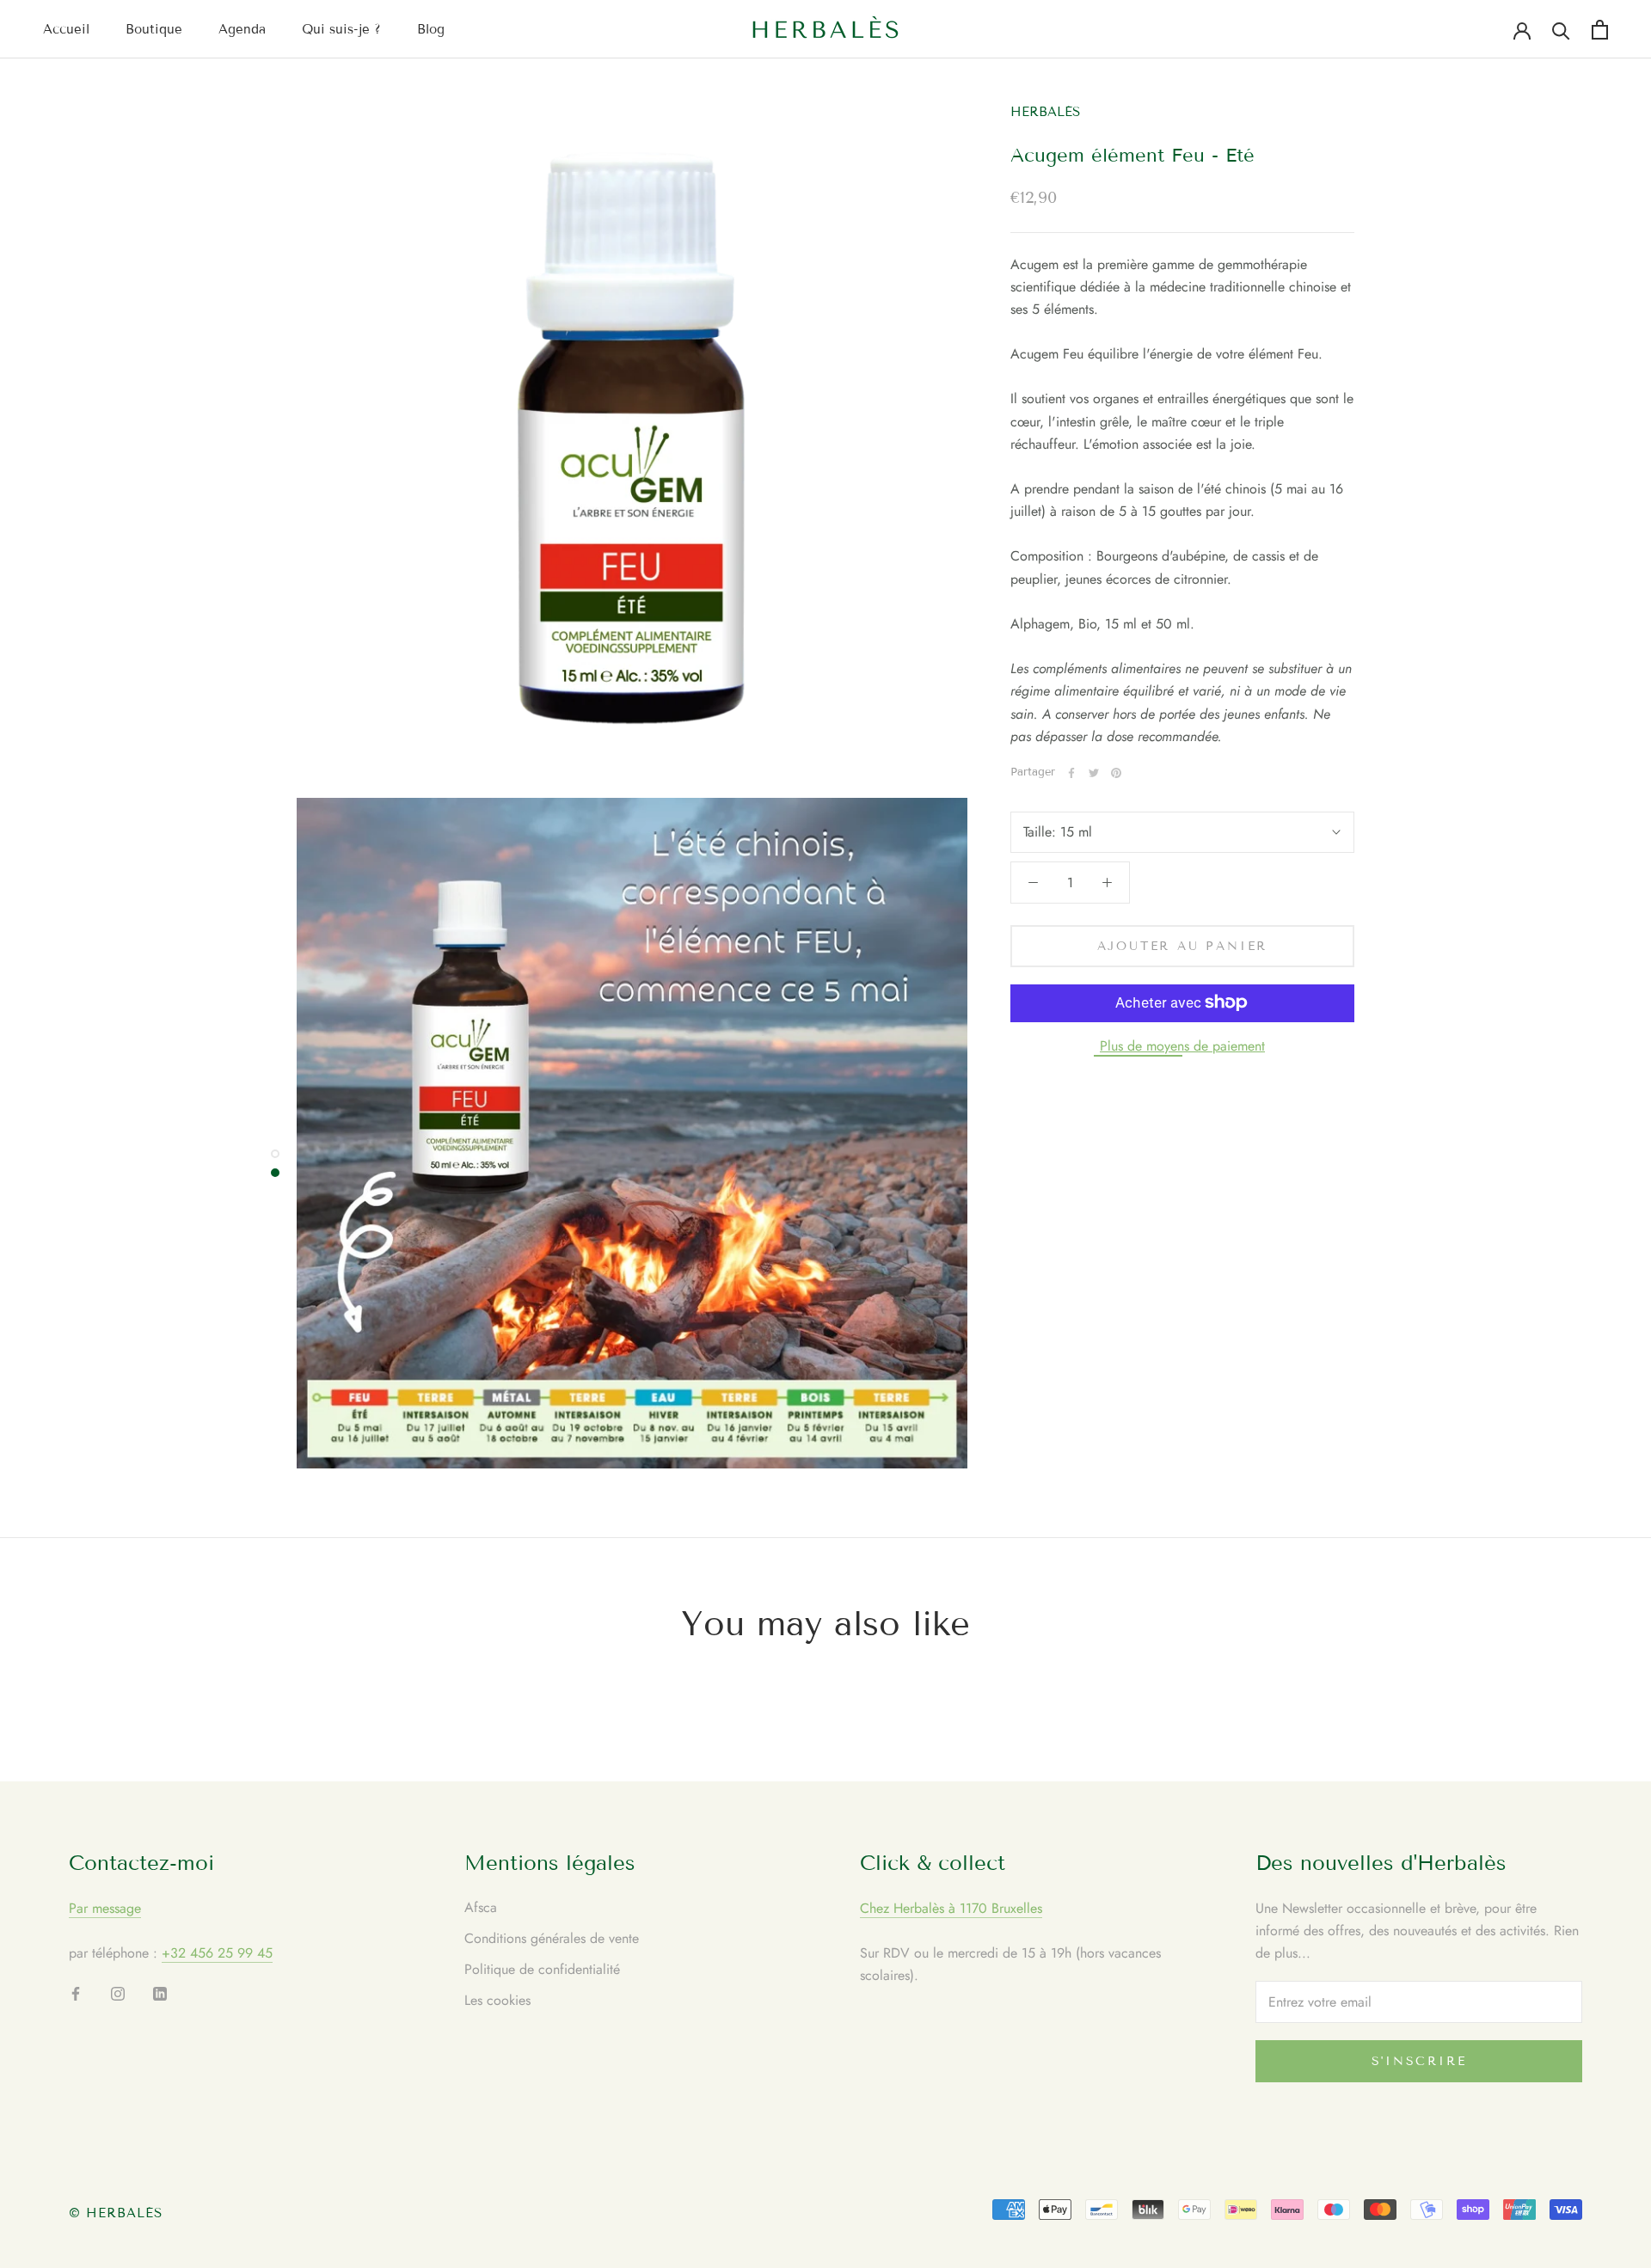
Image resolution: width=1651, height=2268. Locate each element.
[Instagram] (118, 1993)
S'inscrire (1419, 2061)
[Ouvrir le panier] (1600, 30)
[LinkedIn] (160, 1993)
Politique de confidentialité (542, 1969)
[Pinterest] (1116, 773)
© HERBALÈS (116, 2213)
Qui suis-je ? (341, 29)
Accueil (66, 29)
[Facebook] (1071, 773)
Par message (105, 1908)
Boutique (154, 29)
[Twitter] (1094, 773)
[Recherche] (1561, 30)
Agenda (242, 29)
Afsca (481, 1907)
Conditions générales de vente (552, 1938)
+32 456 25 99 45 (217, 1953)
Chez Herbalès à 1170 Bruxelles (951, 1908)
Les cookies (497, 2000)
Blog (431, 29)
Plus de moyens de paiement (1182, 1045)
